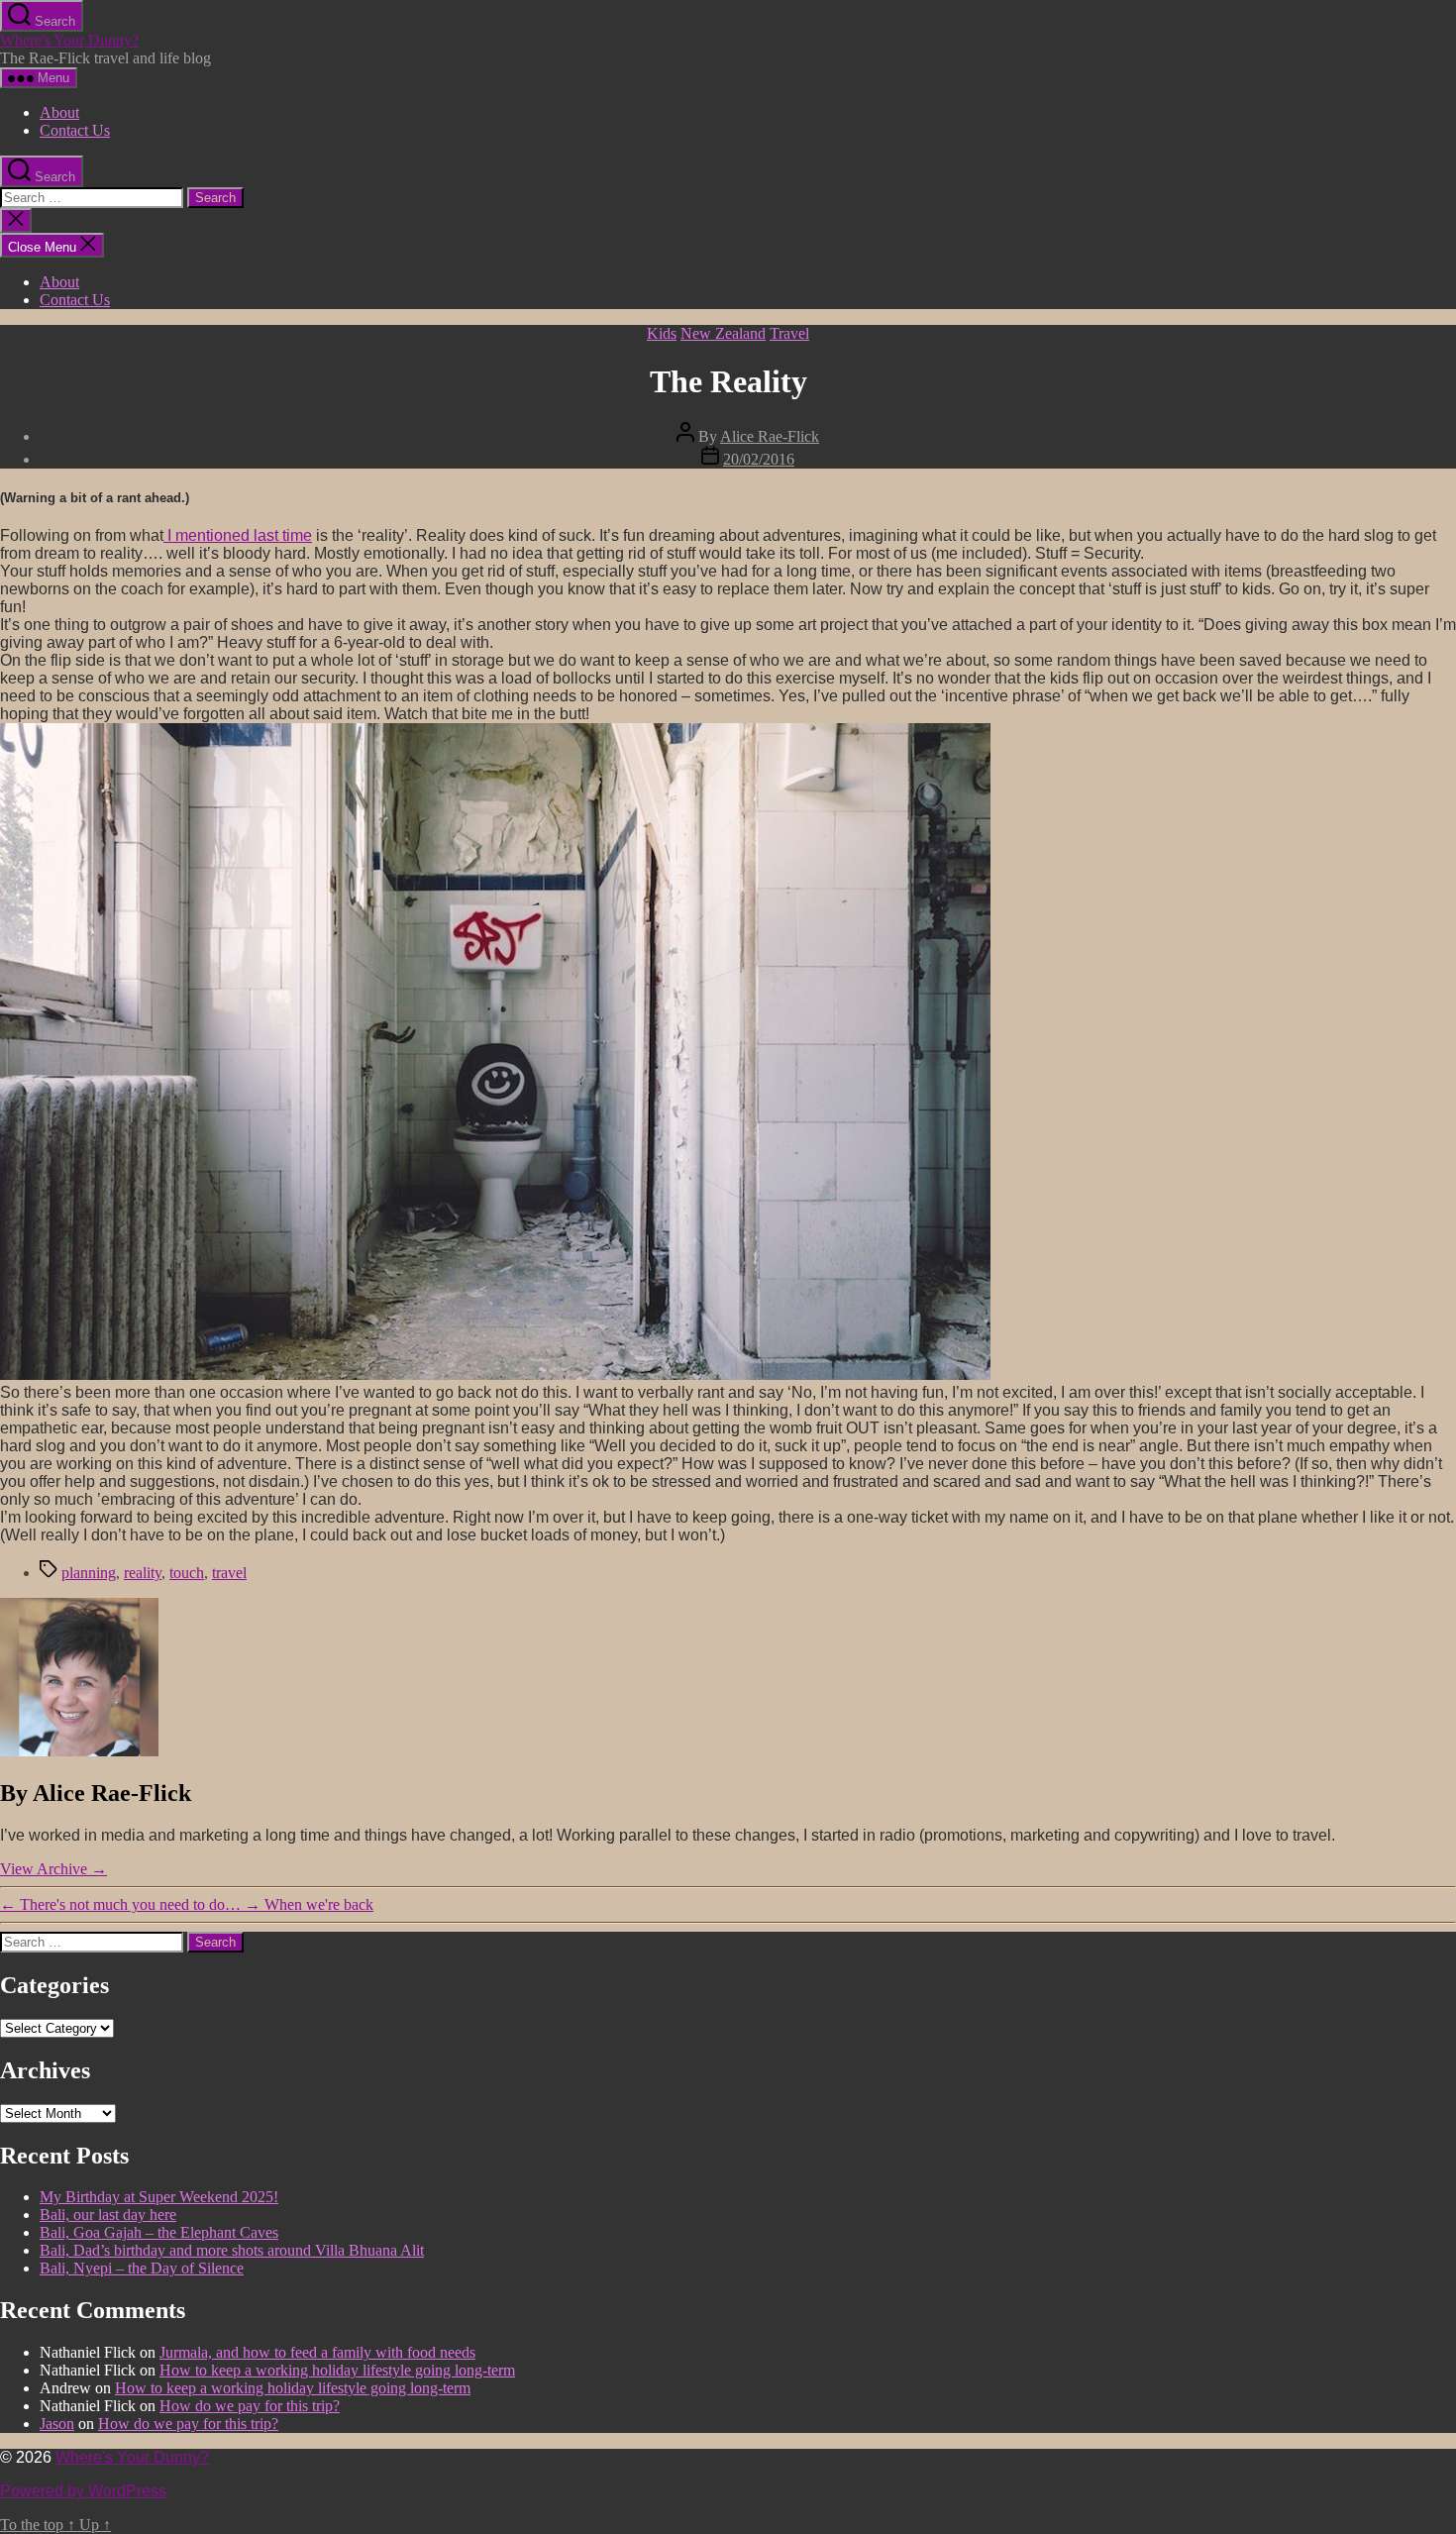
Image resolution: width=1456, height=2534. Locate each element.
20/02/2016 (759, 459)
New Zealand (723, 333)
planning (89, 1573)
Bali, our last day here (108, 2215)
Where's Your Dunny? (69, 40)
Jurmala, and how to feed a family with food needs (317, 2352)
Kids (662, 333)
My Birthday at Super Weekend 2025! (159, 2197)
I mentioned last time (238, 535)
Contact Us (75, 130)
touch (187, 1573)
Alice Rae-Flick (770, 436)
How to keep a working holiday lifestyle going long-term (337, 2370)
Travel (789, 333)
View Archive (53, 1869)
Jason (57, 2424)
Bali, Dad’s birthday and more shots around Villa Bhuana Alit (232, 2250)
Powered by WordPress (83, 2491)
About (59, 112)
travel (229, 1573)
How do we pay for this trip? (250, 2406)
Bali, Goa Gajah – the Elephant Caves (159, 2232)
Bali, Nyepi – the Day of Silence (142, 2268)
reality (143, 1573)
